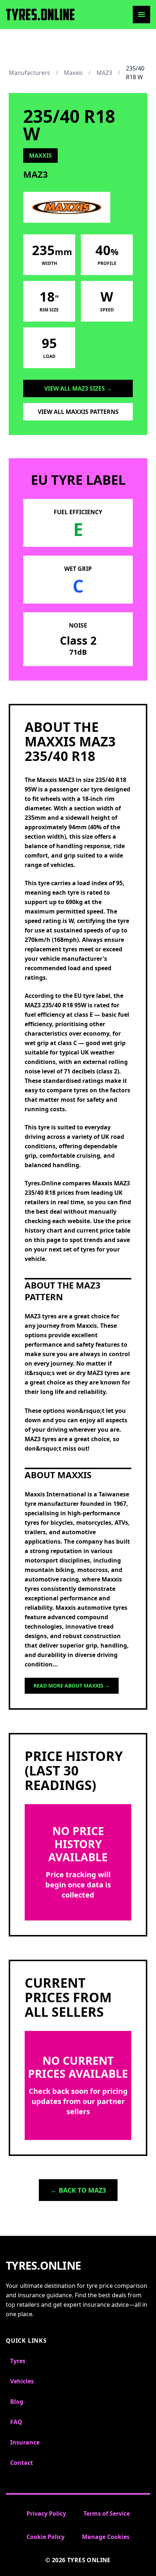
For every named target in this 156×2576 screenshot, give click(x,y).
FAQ (16, 2422)
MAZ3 (104, 73)
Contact (22, 2463)
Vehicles (22, 2381)
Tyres (18, 2361)
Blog (17, 2402)
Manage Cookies (106, 2537)
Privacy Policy (46, 2513)
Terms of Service (107, 2513)
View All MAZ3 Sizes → (78, 388)
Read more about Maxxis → (72, 1686)
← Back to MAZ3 (78, 2190)
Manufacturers (29, 73)
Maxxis (73, 73)
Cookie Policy (46, 2537)
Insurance (25, 2442)
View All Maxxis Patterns (78, 412)
